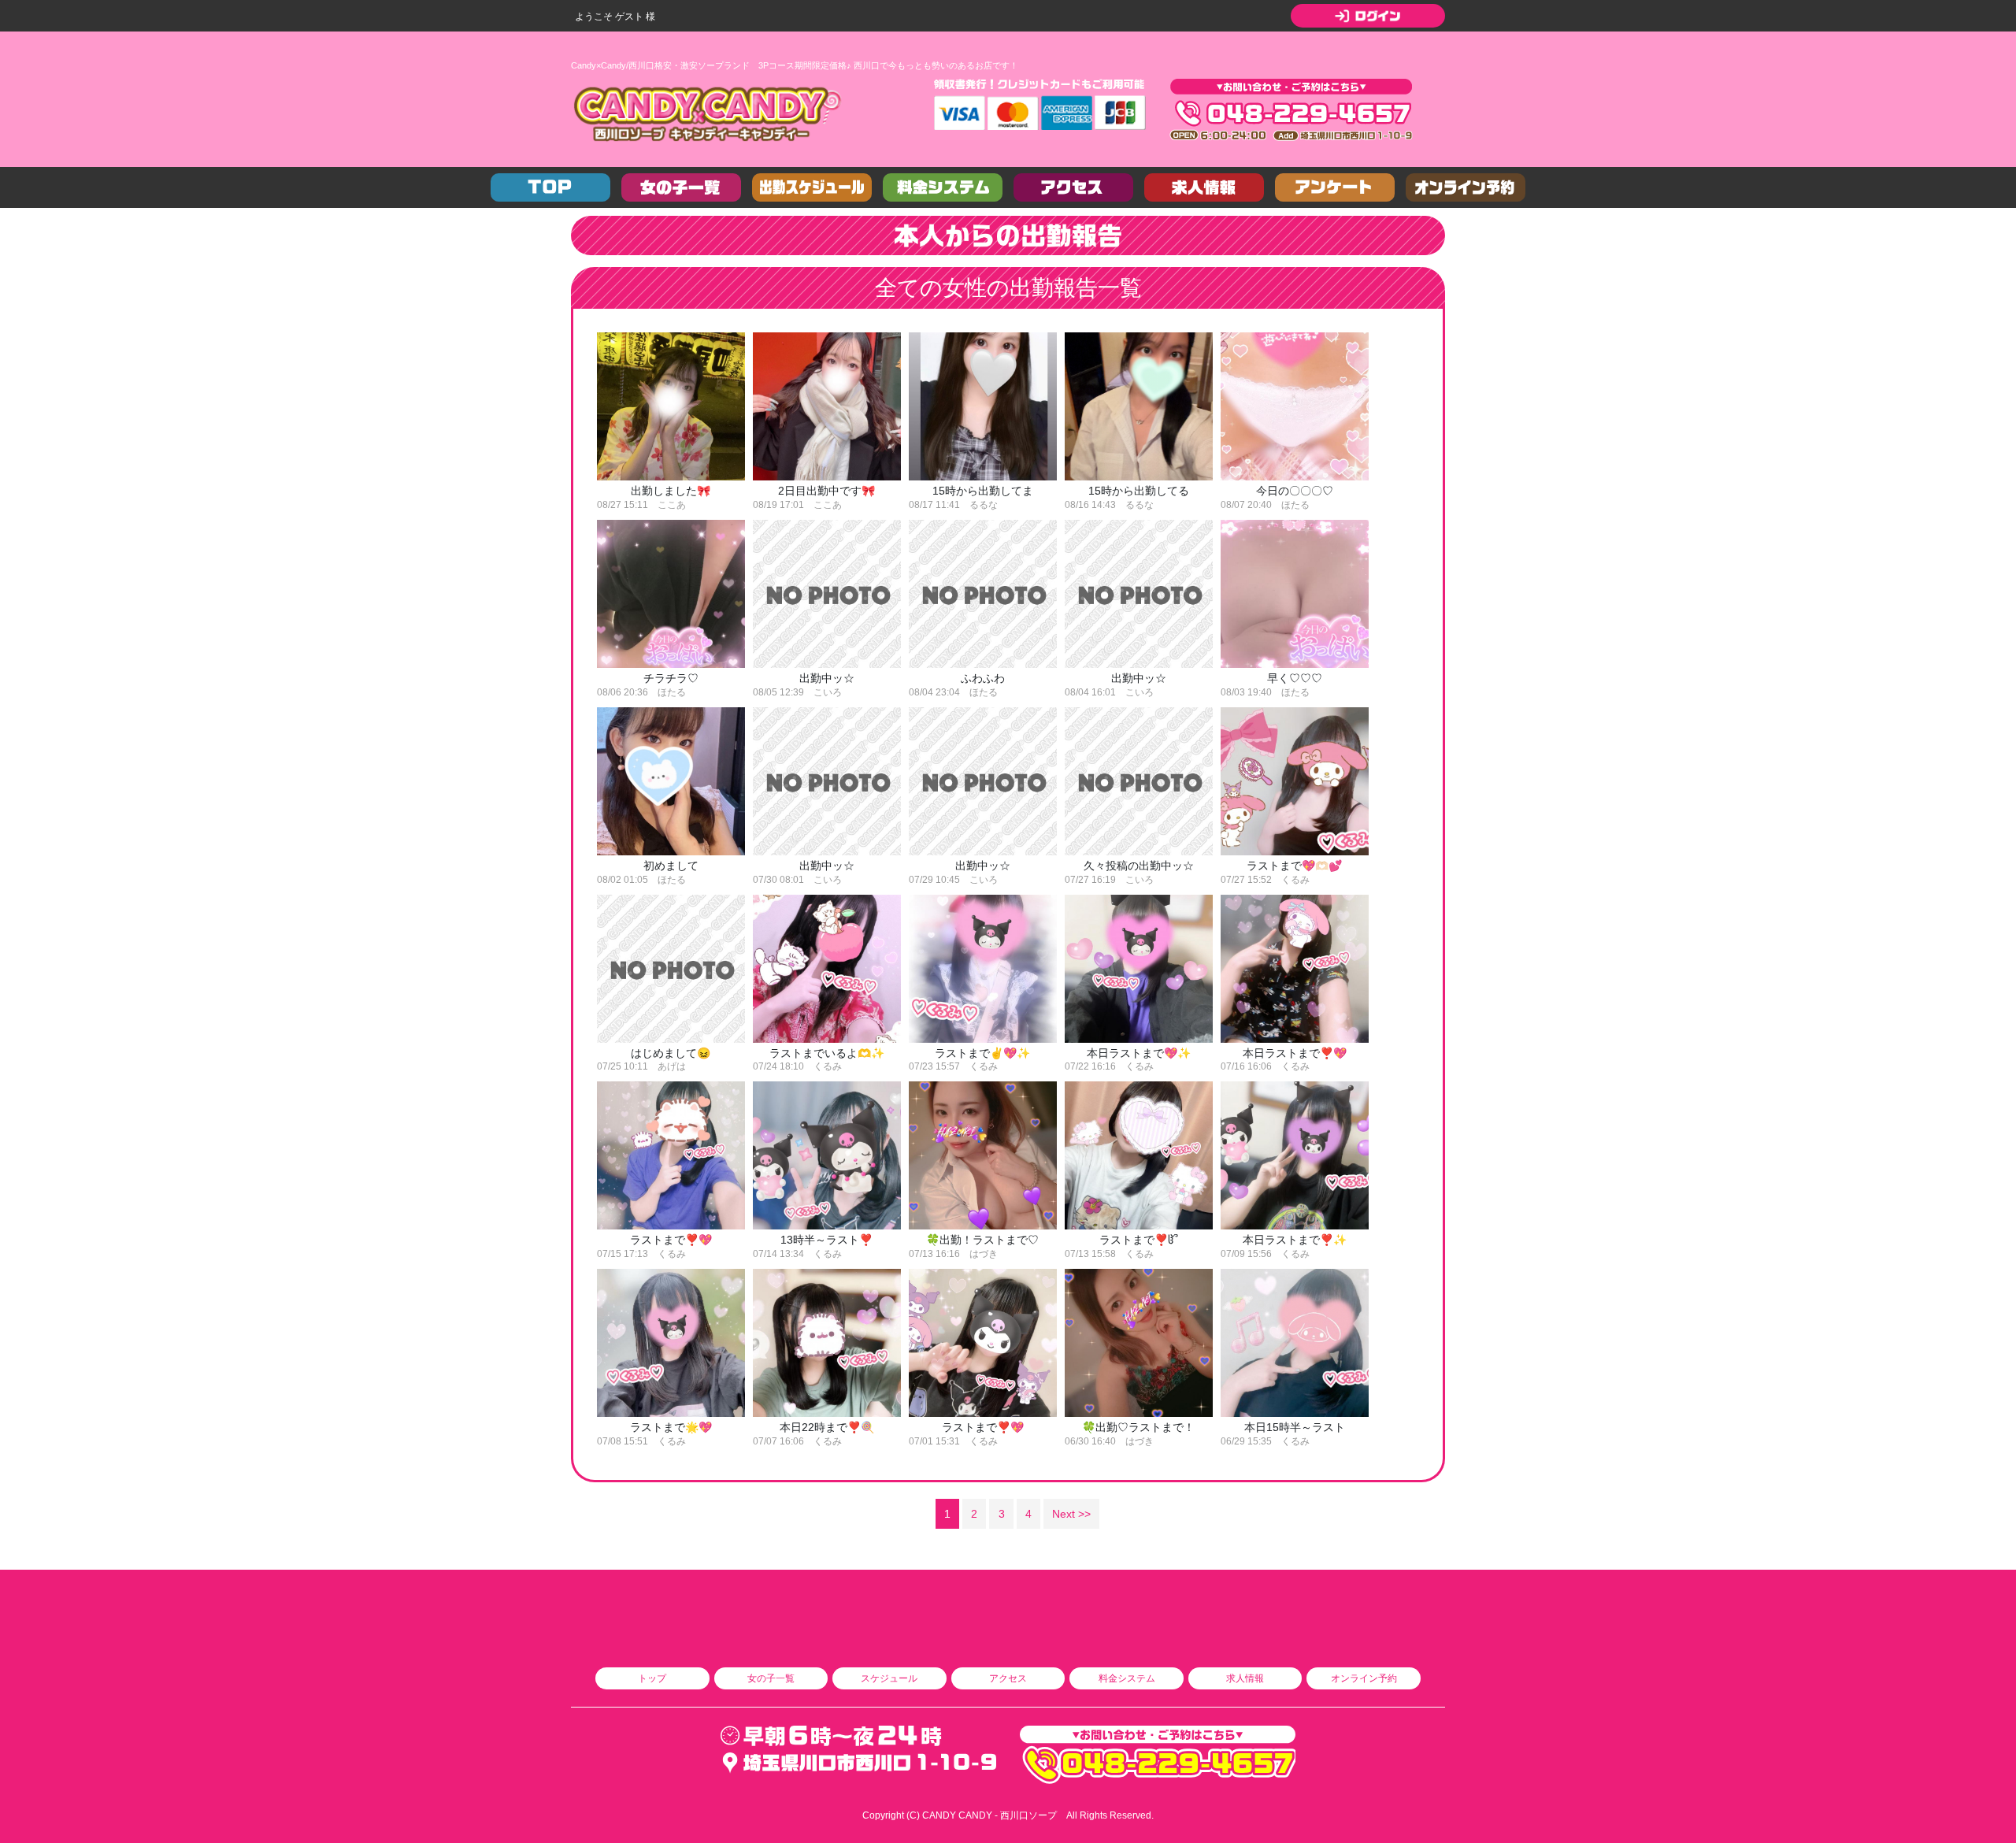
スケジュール (889, 1678)
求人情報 (1245, 1678)
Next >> (1071, 1514)
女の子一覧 (771, 1678)
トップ (652, 1678)
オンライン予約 (1364, 1678)
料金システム (1127, 1678)
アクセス (1008, 1678)
